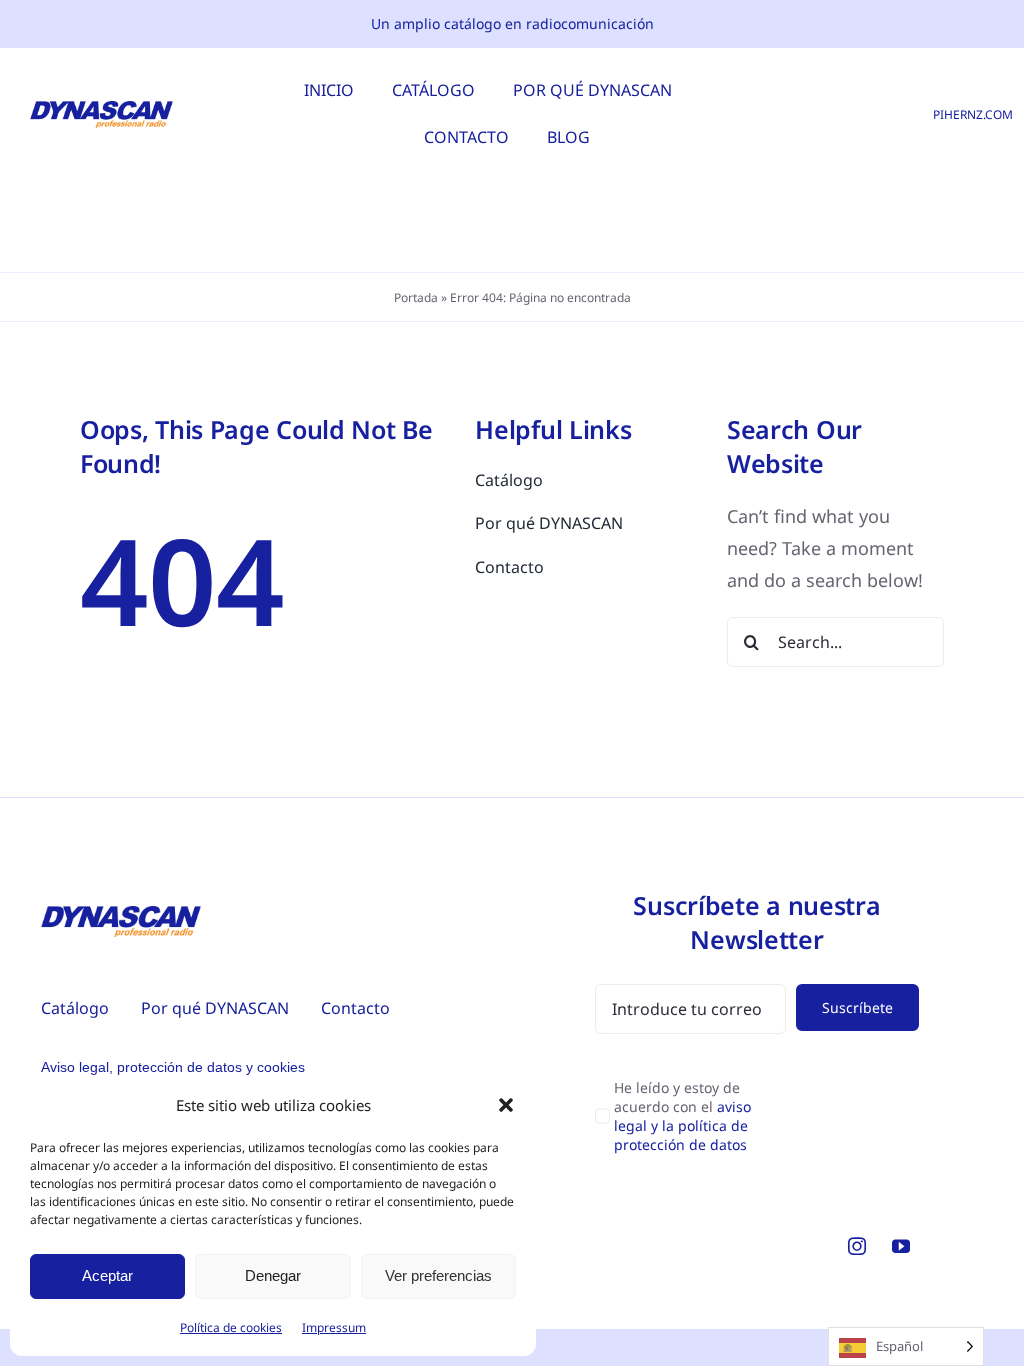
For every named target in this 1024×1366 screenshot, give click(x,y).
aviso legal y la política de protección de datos (682, 1125)
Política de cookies (231, 1327)
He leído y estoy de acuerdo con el (682, 1116)
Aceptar (107, 1275)
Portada (416, 297)
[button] (506, 1105)
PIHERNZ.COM (973, 114)
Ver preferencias (438, 1275)
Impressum (334, 1327)
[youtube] (901, 1246)
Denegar (273, 1275)
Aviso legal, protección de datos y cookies (173, 1067)
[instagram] (857, 1246)
